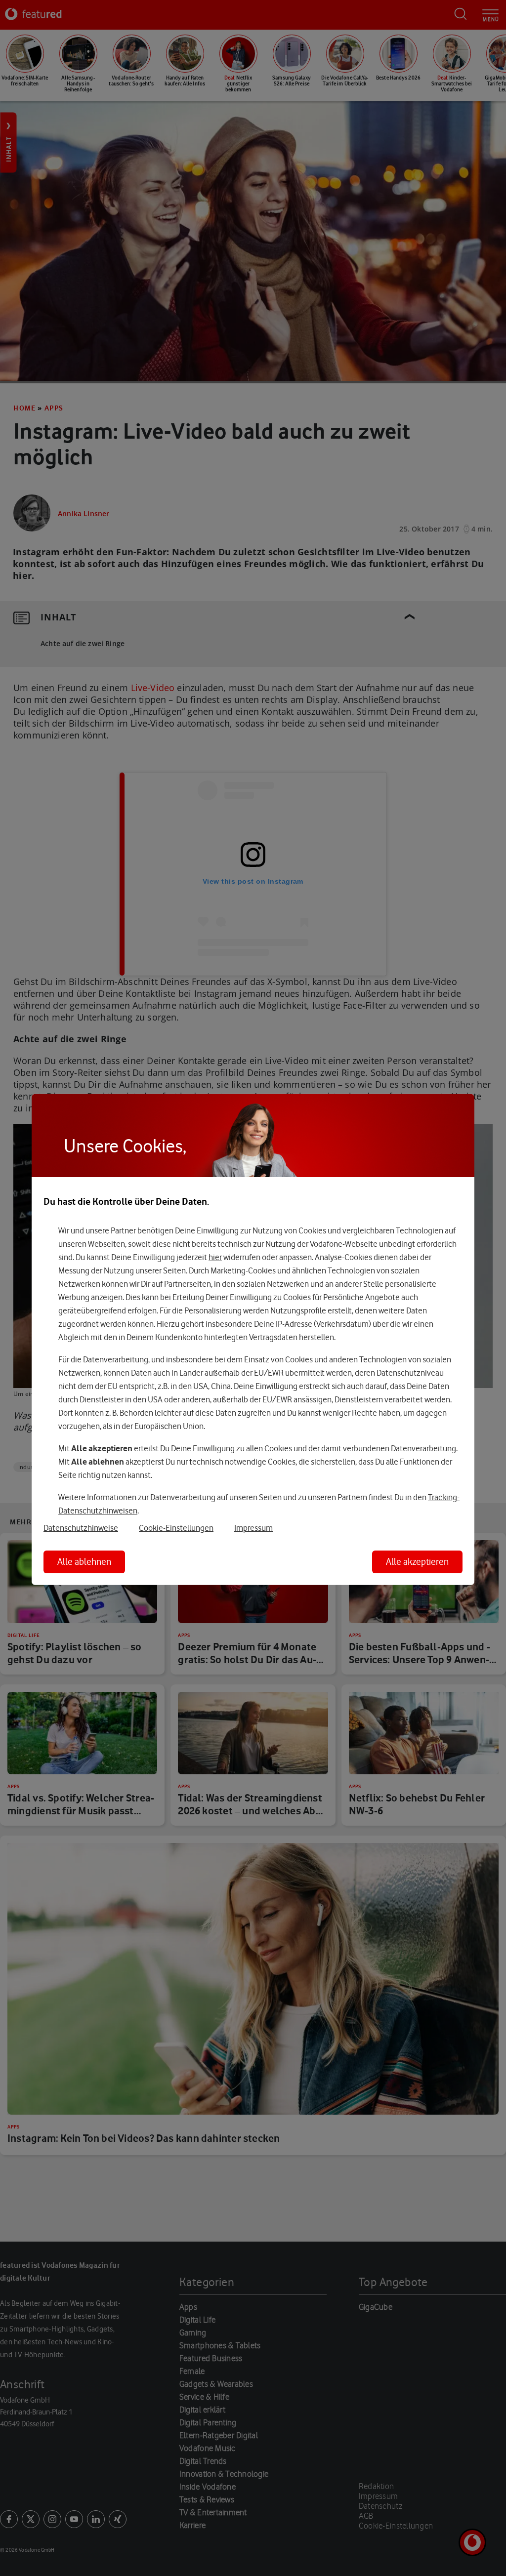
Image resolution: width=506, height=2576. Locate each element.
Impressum (253, 1528)
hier (215, 1257)
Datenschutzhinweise (81, 1528)
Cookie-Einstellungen (176, 1528)
